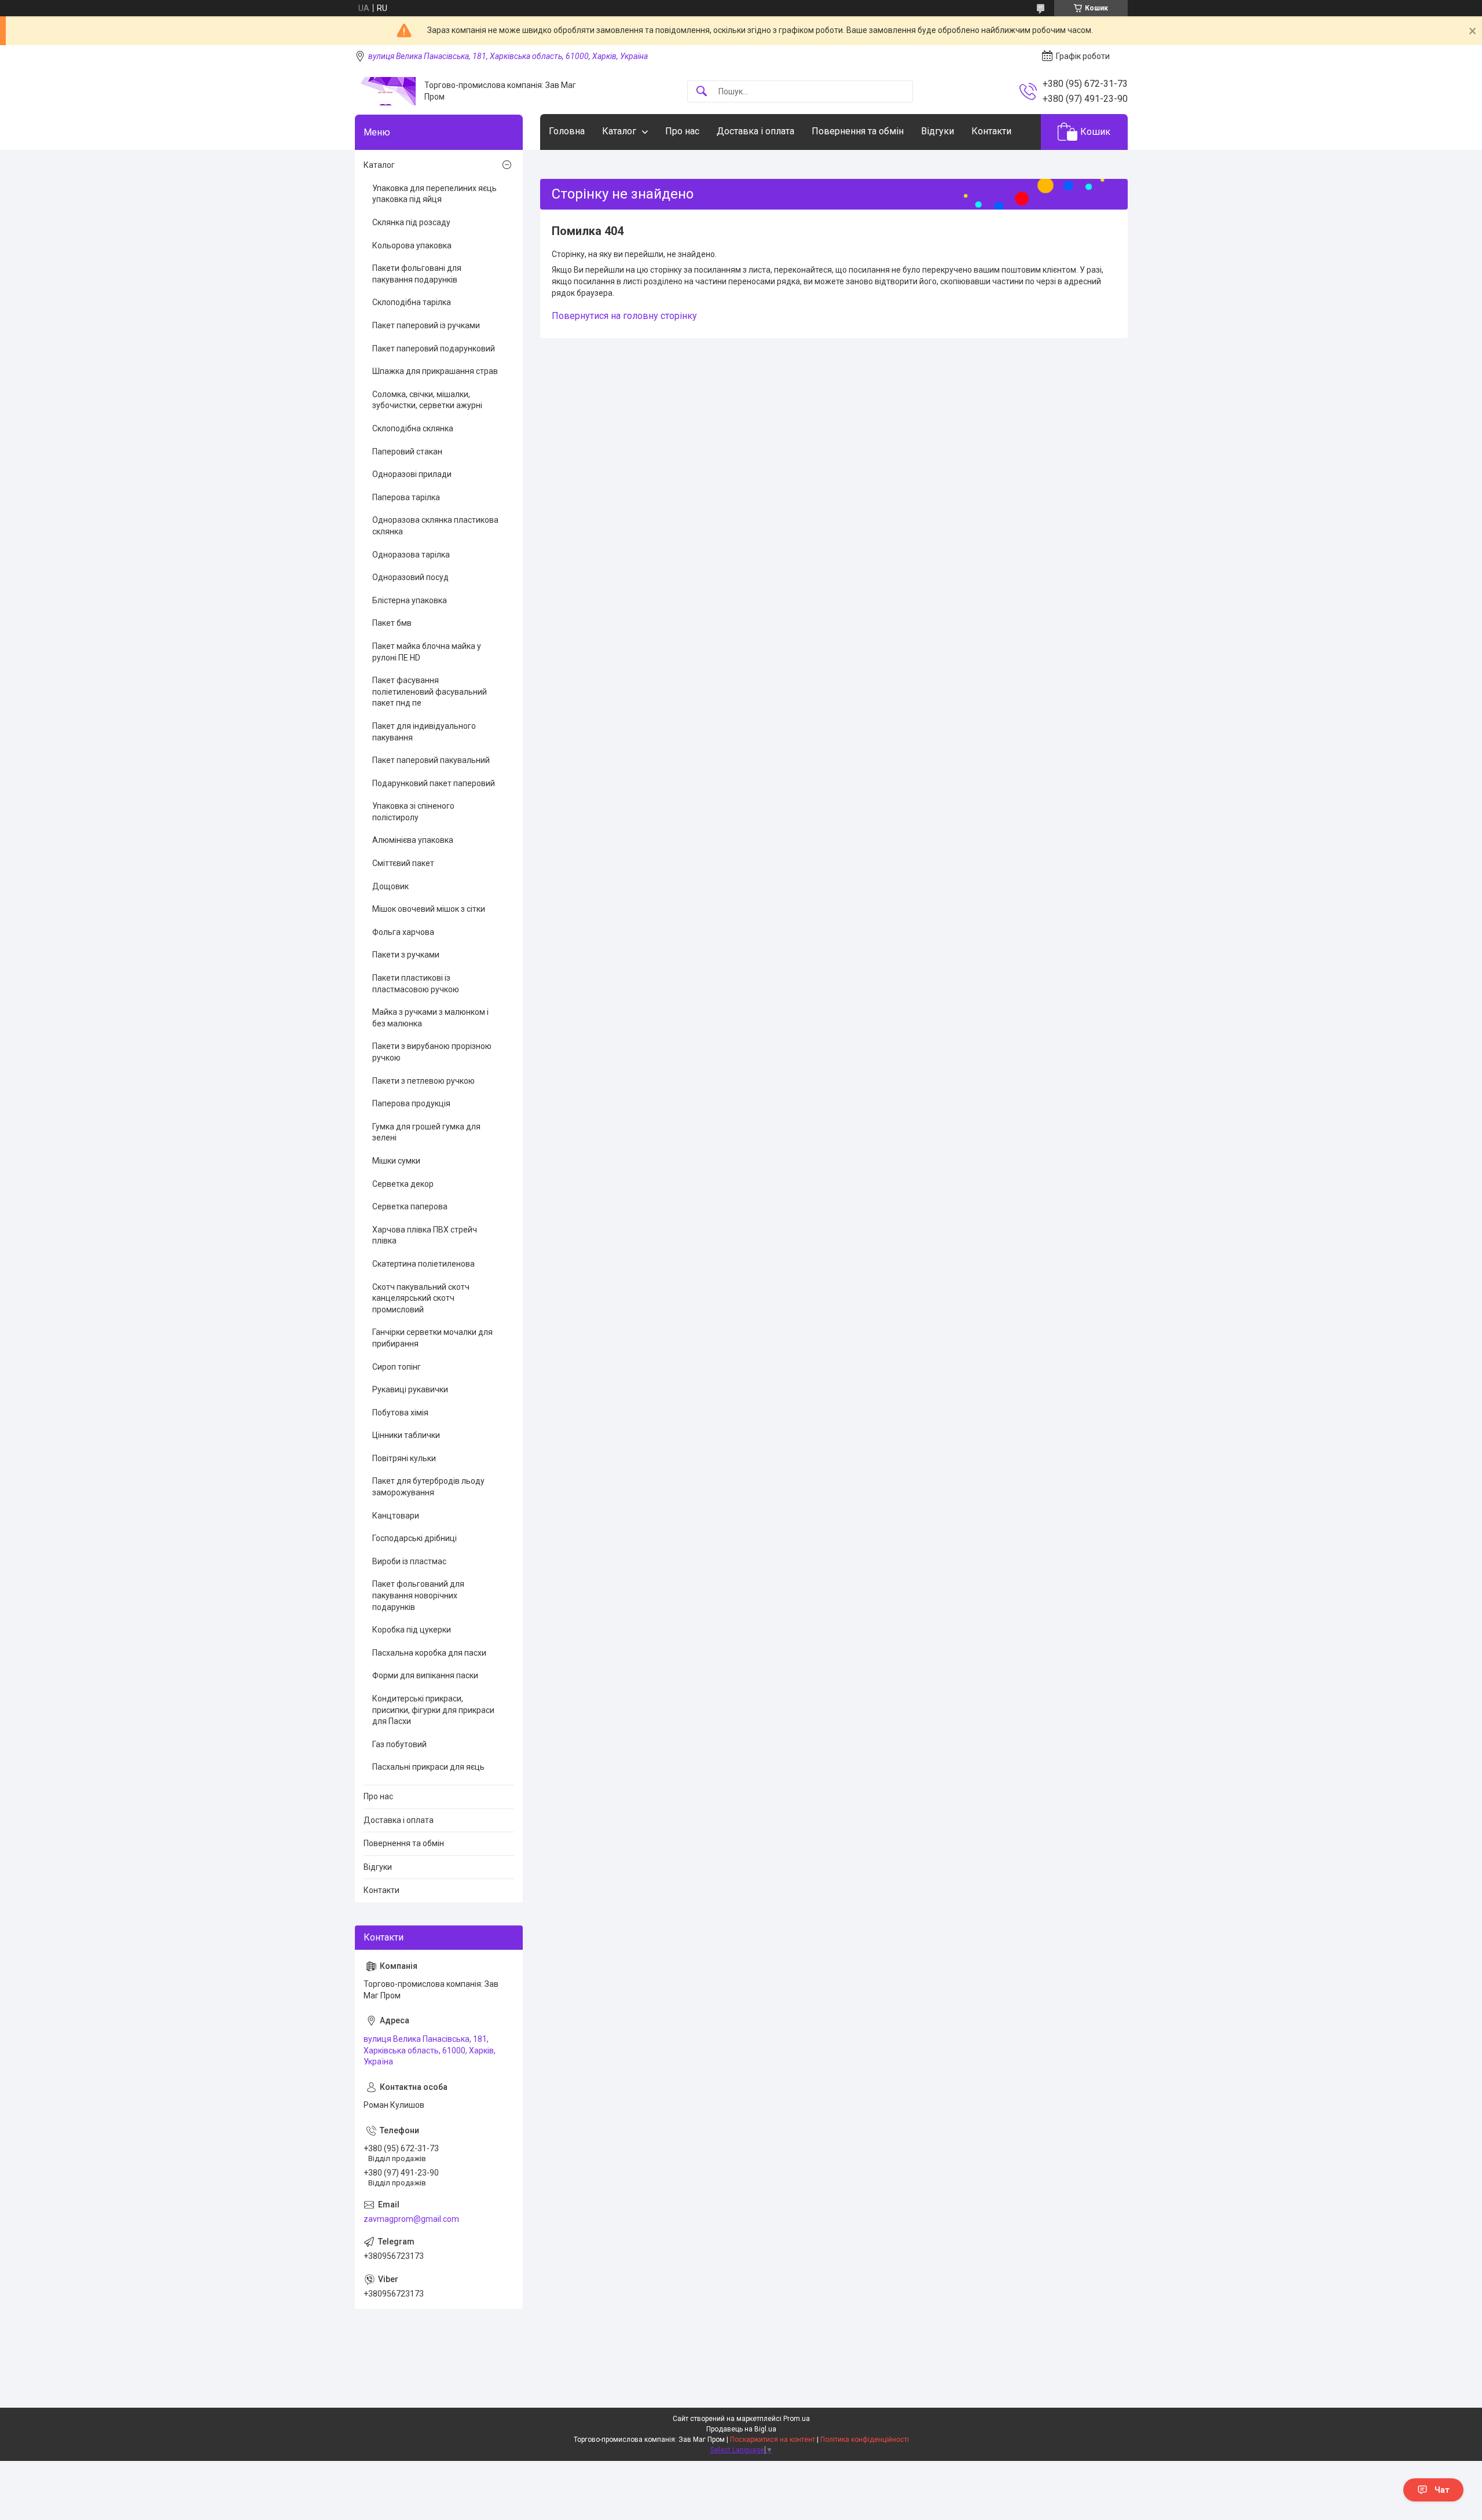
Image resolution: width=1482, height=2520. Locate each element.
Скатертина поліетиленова (423, 1264)
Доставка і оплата (755, 131)
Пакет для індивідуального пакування (424, 732)
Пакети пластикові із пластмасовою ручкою (416, 984)
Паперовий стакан (407, 452)
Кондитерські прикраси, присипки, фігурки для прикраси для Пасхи (433, 1710)
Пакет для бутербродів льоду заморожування (428, 1487)
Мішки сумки (396, 1161)
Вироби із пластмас (409, 1561)
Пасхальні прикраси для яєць (428, 1767)
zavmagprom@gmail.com (411, 2219)
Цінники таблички (406, 1435)
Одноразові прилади (412, 474)
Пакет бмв (392, 623)
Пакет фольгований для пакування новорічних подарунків (418, 1595)
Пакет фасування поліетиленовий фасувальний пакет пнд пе (430, 692)
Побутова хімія (400, 1413)
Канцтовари (396, 1516)
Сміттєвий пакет (403, 863)
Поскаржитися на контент (773, 2440)
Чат (1442, 2490)
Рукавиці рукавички (410, 1389)
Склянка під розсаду (411, 222)
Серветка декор (403, 1184)
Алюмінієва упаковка (413, 840)
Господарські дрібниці (414, 1538)
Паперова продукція (411, 1103)
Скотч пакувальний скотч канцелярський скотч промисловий (421, 1298)
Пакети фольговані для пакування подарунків (417, 274)
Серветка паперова (410, 1206)
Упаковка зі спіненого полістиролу (413, 812)
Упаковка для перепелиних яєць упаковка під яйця (434, 194)
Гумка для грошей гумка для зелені (426, 1132)
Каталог (619, 131)
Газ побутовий (399, 1744)
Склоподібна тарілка (412, 302)
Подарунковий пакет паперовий (434, 783)
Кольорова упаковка (412, 245)
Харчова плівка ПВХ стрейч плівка (425, 1235)
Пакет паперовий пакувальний (431, 760)
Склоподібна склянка (413, 428)
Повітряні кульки (404, 1458)
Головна (567, 131)
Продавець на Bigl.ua (741, 2429)
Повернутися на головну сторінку (624, 316)
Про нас (682, 131)
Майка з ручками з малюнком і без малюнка (430, 1018)
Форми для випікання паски (425, 1675)
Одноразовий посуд (410, 577)
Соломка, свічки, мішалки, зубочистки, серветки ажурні (427, 400)
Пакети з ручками (406, 955)
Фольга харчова (403, 932)
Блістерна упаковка (410, 600)
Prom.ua (797, 2419)
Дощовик (390, 886)
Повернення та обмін (858, 131)
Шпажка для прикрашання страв (435, 371)
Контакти (991, 131)
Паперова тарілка (406, 497)
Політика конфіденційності (865, 2440)
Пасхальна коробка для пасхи (429, 1653)
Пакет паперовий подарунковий (434, 349)
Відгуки (938, 131)
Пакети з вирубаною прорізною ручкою (432, 1052)
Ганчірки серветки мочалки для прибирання (432, 1338)
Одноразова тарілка (411, 555)
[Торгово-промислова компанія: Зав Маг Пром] (385, 91)
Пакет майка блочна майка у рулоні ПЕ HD (427, 652)
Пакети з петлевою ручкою (423, 1081)
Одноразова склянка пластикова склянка (435, 526)
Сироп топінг (397, 1367)
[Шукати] (702, 92)
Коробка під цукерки (412, 1630)
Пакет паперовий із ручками (426, 325)
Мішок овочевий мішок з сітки (429, 909)
